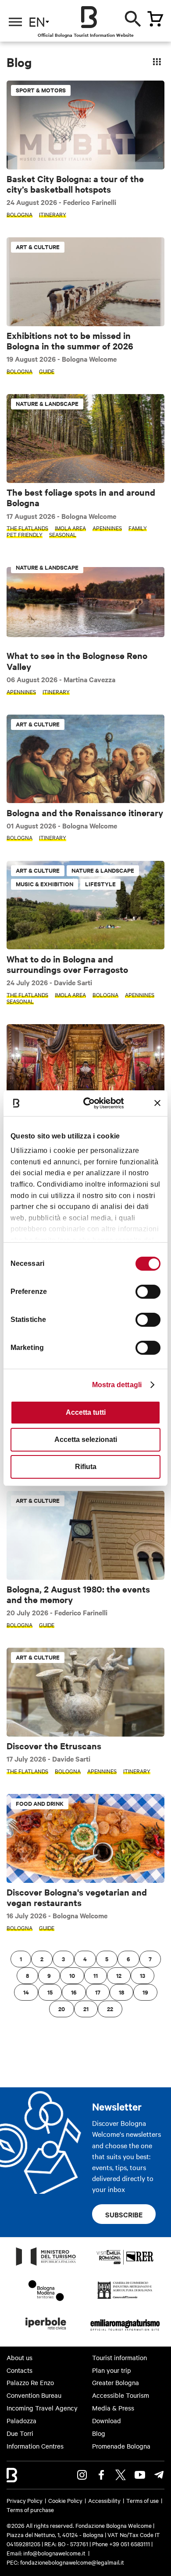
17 (98, 1992)
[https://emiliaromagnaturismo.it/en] (125, 2332)
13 (142, 1975)
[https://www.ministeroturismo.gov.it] (46, 2265)
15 (50, 1992)
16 (74, 1992)
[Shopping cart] (155, 19)
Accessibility (104, 2500)
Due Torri (20, 2433)
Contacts (20, 2370)
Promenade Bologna (121, 2446)
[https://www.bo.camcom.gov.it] (125, 2298)
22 (110, 2009)
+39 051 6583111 (130, 2544)
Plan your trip (112, 2370)
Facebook (101, 2475)
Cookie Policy (65, 2500)
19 (145, 1992)
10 (72, 1975)
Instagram (82, 2475)
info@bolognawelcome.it (54, 2553)
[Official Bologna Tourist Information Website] (89, 17)
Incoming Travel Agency (42, 2408)
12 (119, 1975)
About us (20, 2358)
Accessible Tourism (121, 2395)
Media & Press (113, 2408)
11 (96, 1975)
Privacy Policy (25, 2500)
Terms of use (142, 2500)
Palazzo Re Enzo (30, 2382)
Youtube (140, 2475)
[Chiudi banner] (157, 1103)
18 (121, 1992)
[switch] (148, 1292)
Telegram (159, 2475)
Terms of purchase (30, 2509)
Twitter (121, 2475)
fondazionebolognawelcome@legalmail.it (72, 2562)
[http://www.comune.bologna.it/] (46, 2332)
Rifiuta (86, 1467)
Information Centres (35, 2446)
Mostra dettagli (117, 1385)
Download (107, 2421)
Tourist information (119, 2358)
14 (26, 1992)
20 (62, 2009)
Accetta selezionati (86, 1440)
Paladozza (21, 2421)
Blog (99, 2433)
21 (86, 2009)
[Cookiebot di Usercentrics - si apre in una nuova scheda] (91, 1103)
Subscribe (124, 2214)
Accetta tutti (86, 1412)
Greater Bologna (116, 2382)
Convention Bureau (34, 2395)
